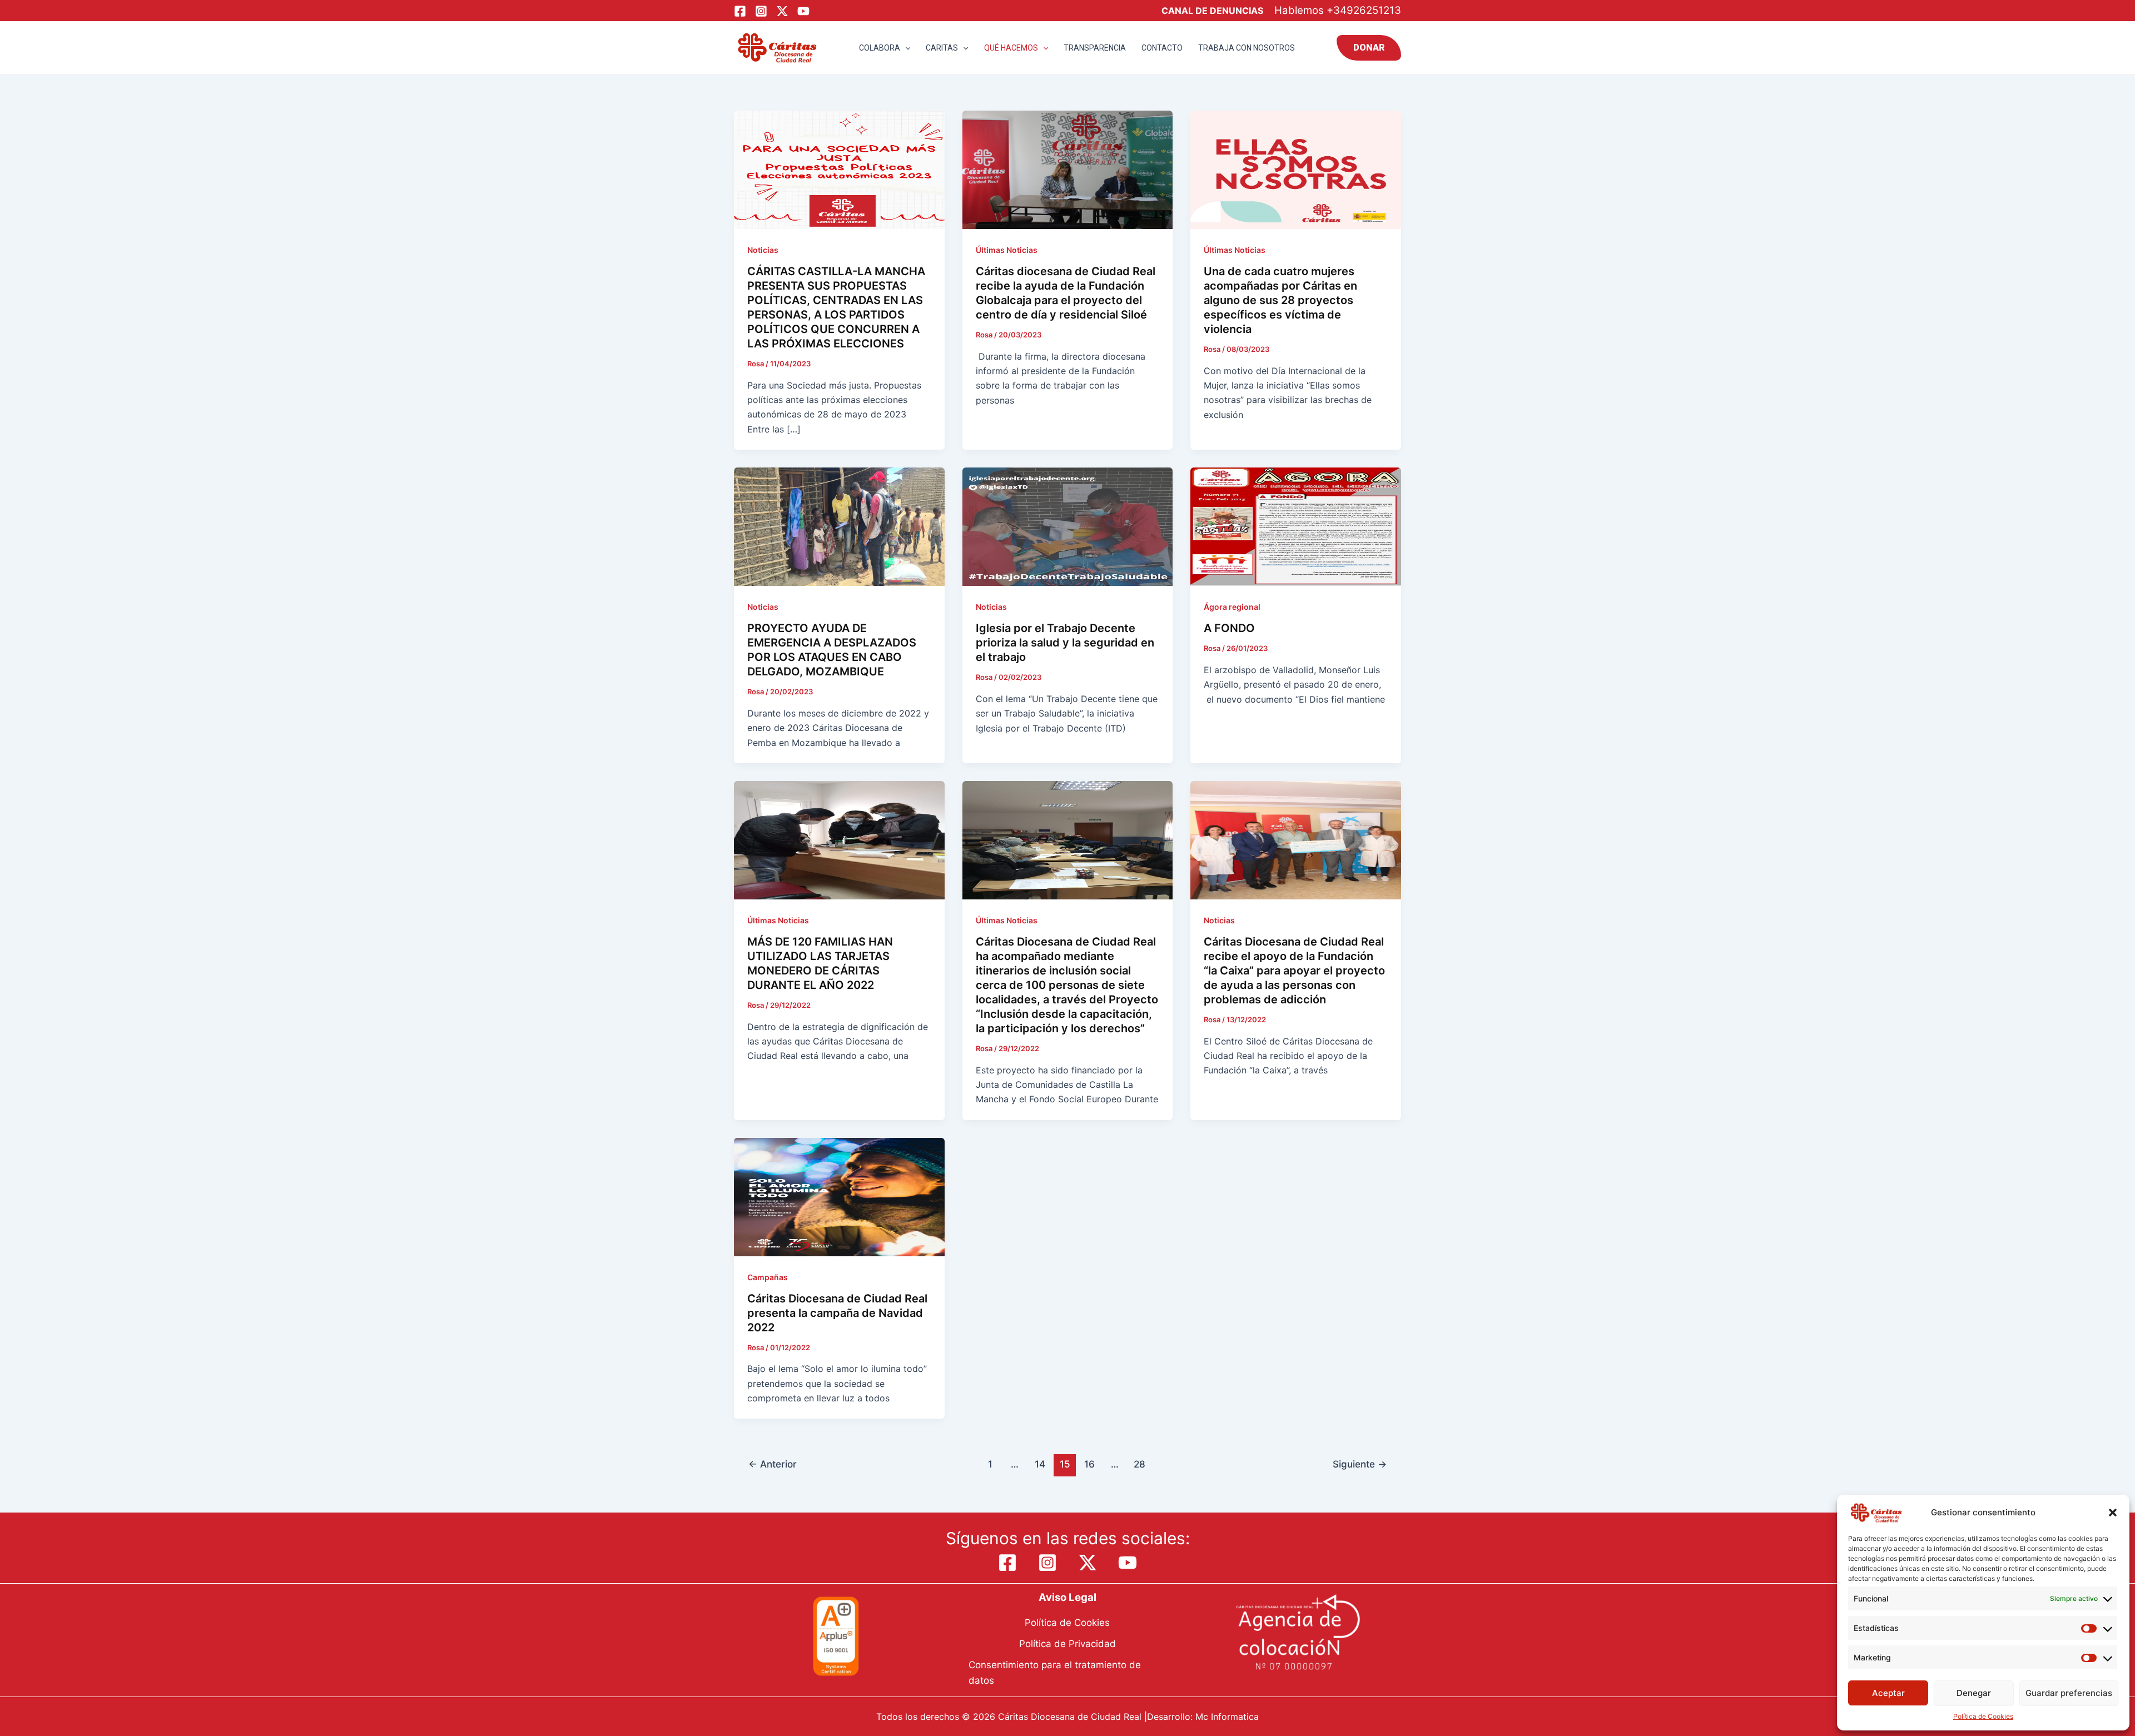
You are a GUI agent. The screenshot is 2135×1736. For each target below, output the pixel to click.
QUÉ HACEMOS (1011, 48)
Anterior (773, 1464)
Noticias (763, 250)
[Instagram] (761, 11)
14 (1040, 1464)
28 (1140, 1464)
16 (1089, 1464)
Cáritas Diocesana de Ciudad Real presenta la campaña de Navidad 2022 (837, 1313)
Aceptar (1888, 1693)
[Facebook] (740, 11)
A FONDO (1229, 628)
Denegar (1974, 1693)
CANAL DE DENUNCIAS (1212, 11)
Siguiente (1360, 1464)
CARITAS (942, 48)
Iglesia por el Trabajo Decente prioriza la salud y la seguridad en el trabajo (1065, 643)
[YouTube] (803, 11)
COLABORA (880, 48)
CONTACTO (1162, 48)
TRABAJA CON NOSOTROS (1247, 48)
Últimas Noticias (1007, 250)
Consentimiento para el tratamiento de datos (1055, 1673)
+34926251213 (1364, 10)
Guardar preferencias (2069, 1693)
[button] (2113, 1513)
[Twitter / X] (782, 11)
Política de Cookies (1983, 1716)
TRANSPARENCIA (1095, 48)
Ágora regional (1232, 607)
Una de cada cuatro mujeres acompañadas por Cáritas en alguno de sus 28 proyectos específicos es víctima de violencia (1280, 300)
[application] (905, 48)
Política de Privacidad (1067, 1644)
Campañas (768, 1277)
